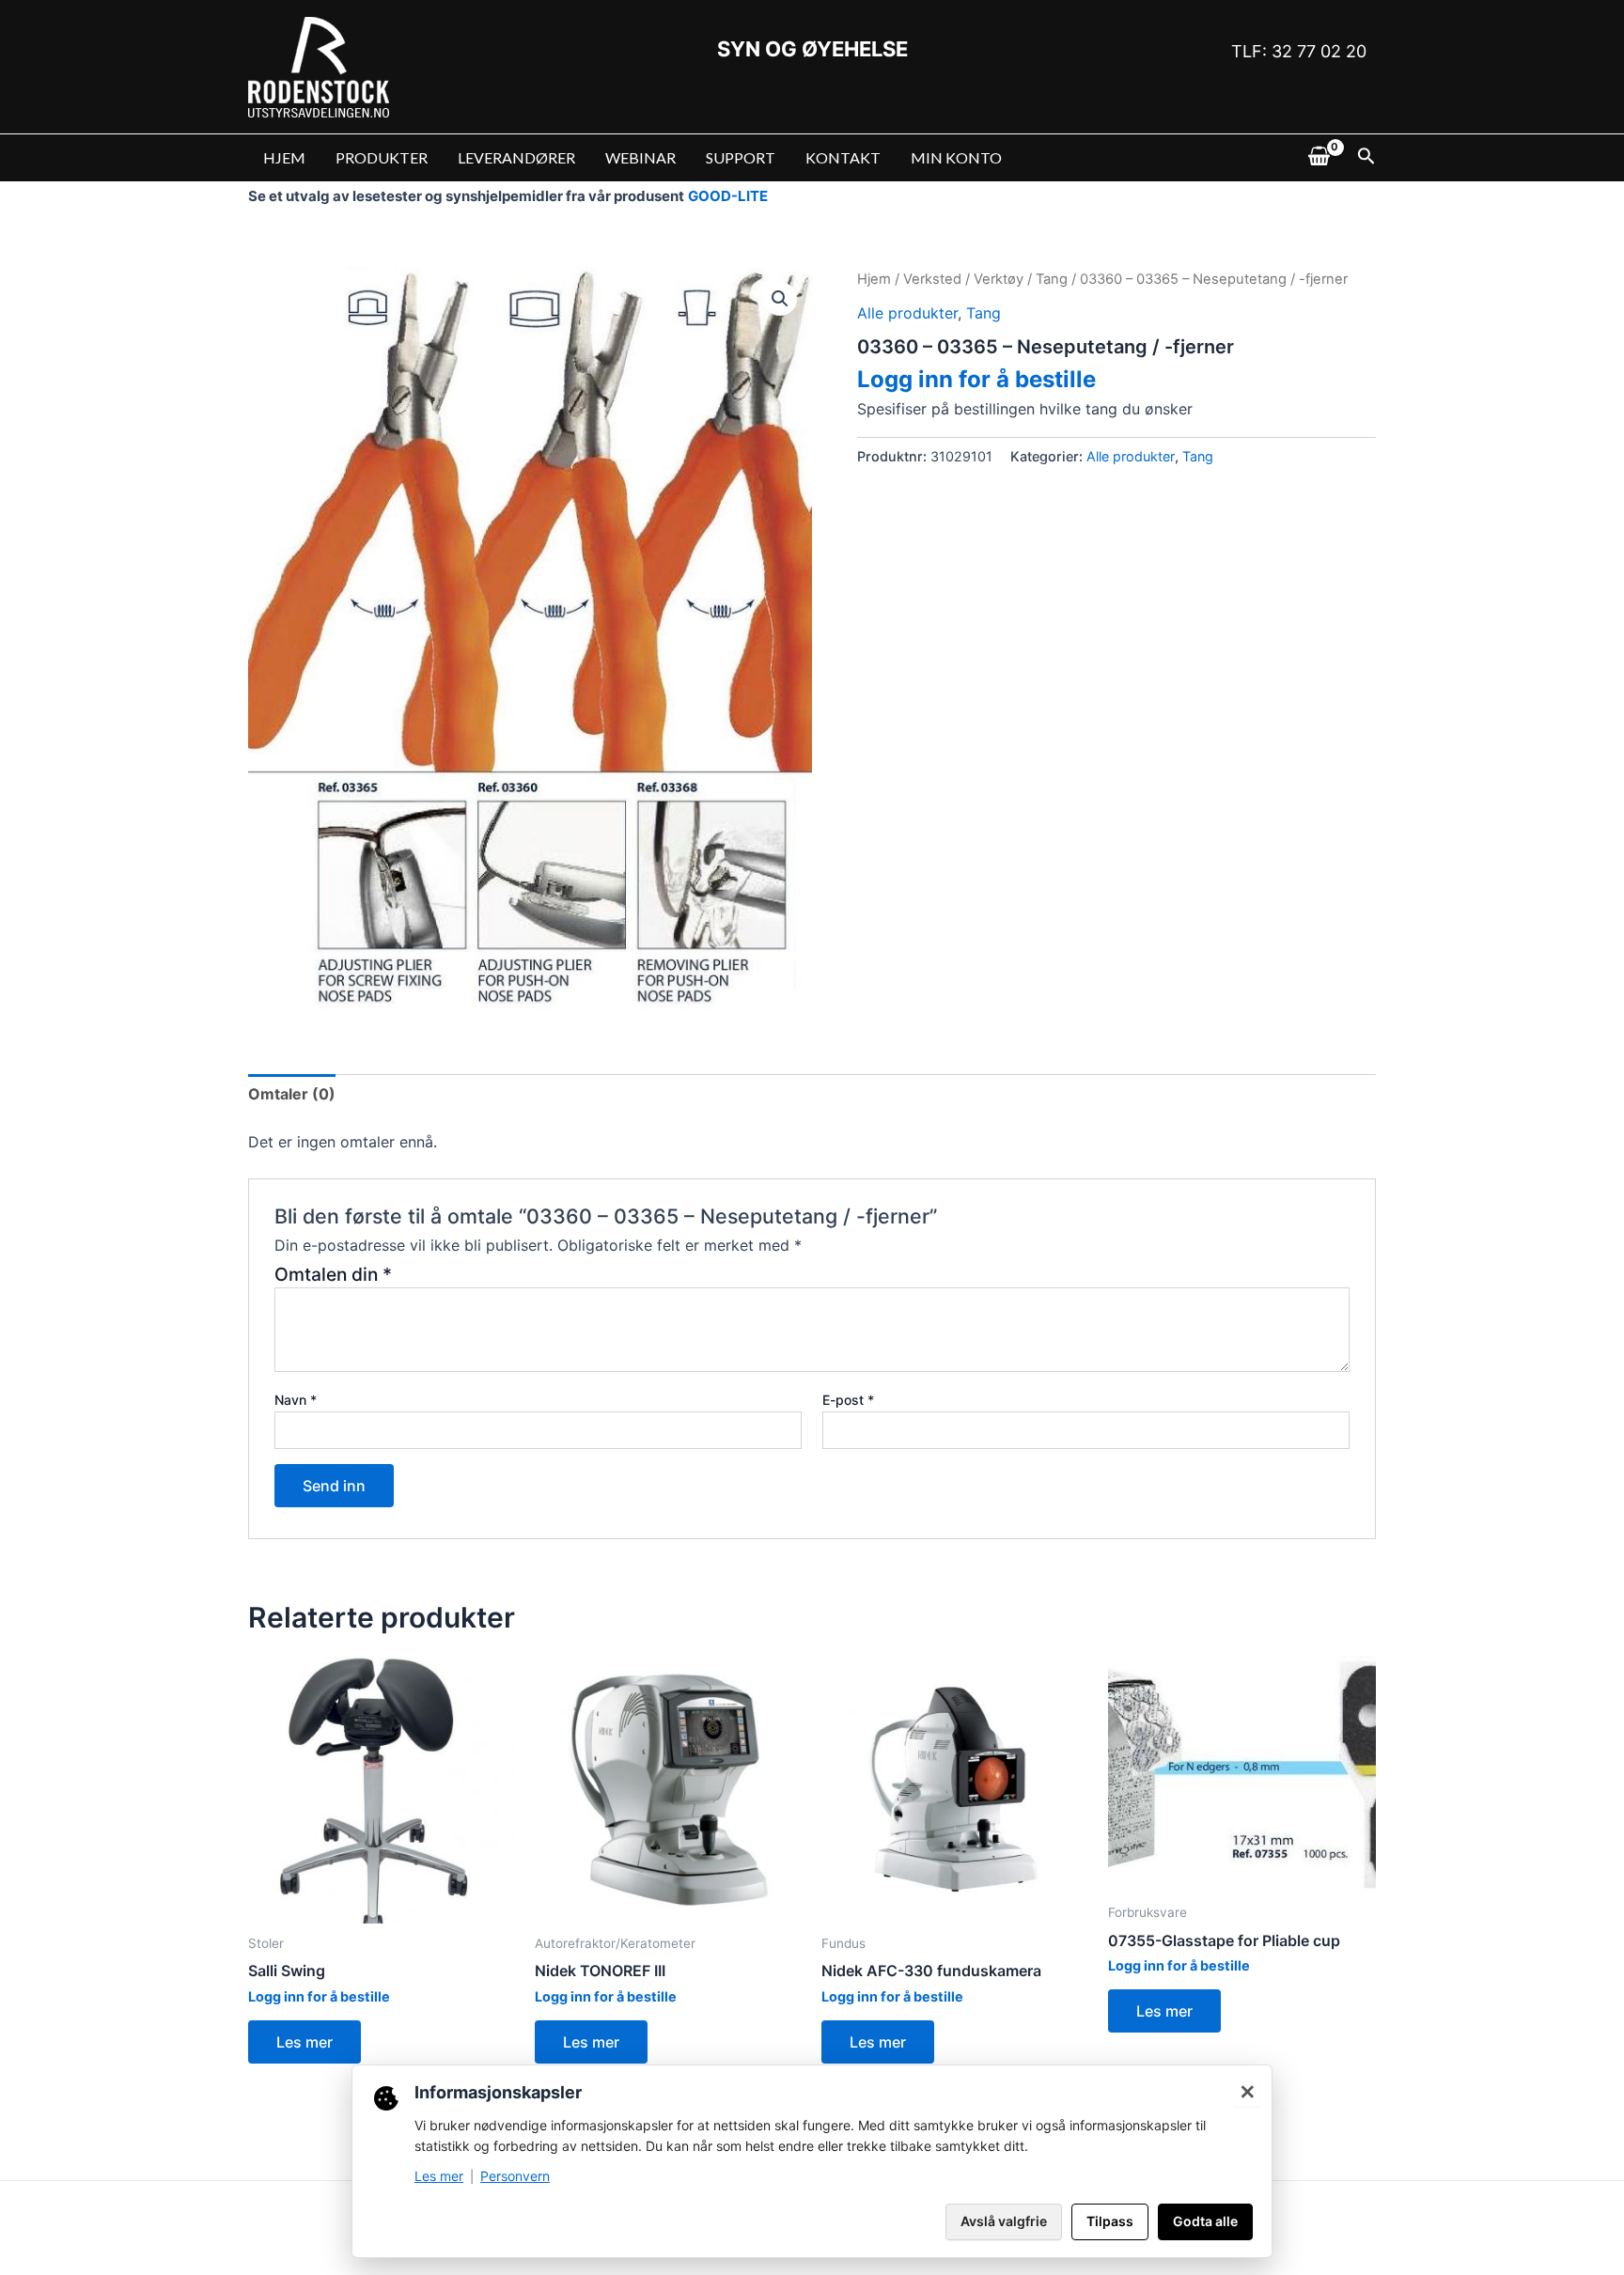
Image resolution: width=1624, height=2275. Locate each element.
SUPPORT (741, 157)
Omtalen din (333, 1274)
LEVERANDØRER (516, 157)
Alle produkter (907, 313)
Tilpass (1110, 2221)
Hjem (874, 279)
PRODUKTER (382, 157)
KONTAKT (843, 157)
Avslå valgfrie (1004, 2221)
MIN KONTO (956, 157)
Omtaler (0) (292, 1094)
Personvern (515, 2176)
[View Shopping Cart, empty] (1319, 158)
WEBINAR (640, 157)
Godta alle (1205, 2221)
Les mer (304, 2042)
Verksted (932, 279)
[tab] (292, 1094)
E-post (848, 1400)
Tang (1052, 279)
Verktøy (999, 279)
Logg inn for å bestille (976, 379)
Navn (296, 1400)
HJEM (284, 157)
